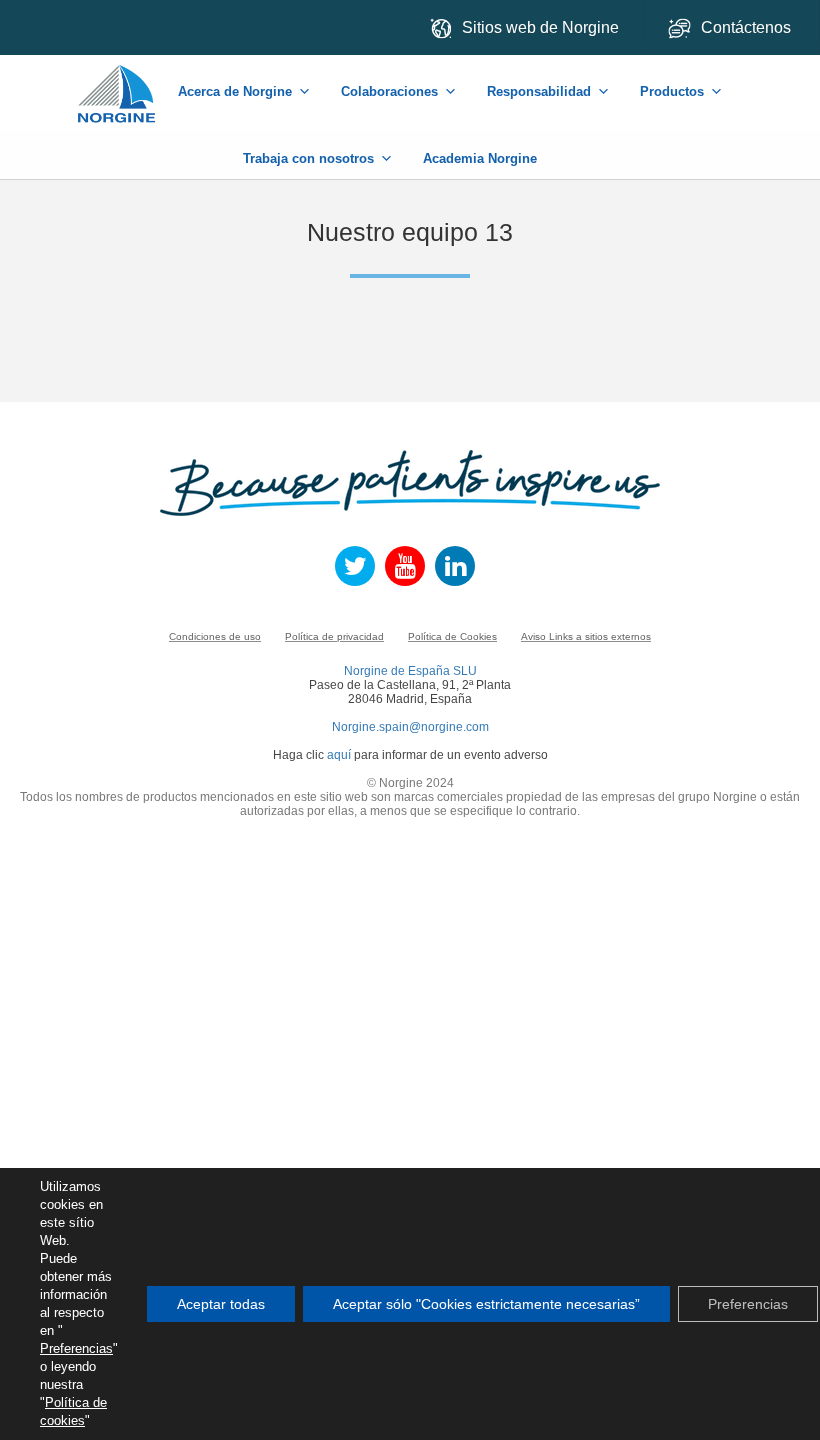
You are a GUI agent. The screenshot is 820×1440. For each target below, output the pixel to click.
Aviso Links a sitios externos (586, 636)
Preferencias (76, 1348)
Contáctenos (748, 27)
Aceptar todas (221, 1304)
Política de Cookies (452, 636)
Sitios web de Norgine (540, 27)
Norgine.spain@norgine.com (410, 727)
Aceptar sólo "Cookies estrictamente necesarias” (486, 1304)
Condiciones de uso (215, 636)
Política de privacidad (334, 636)
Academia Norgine (480, 158)
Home (118, 83)
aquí (339, 755)
